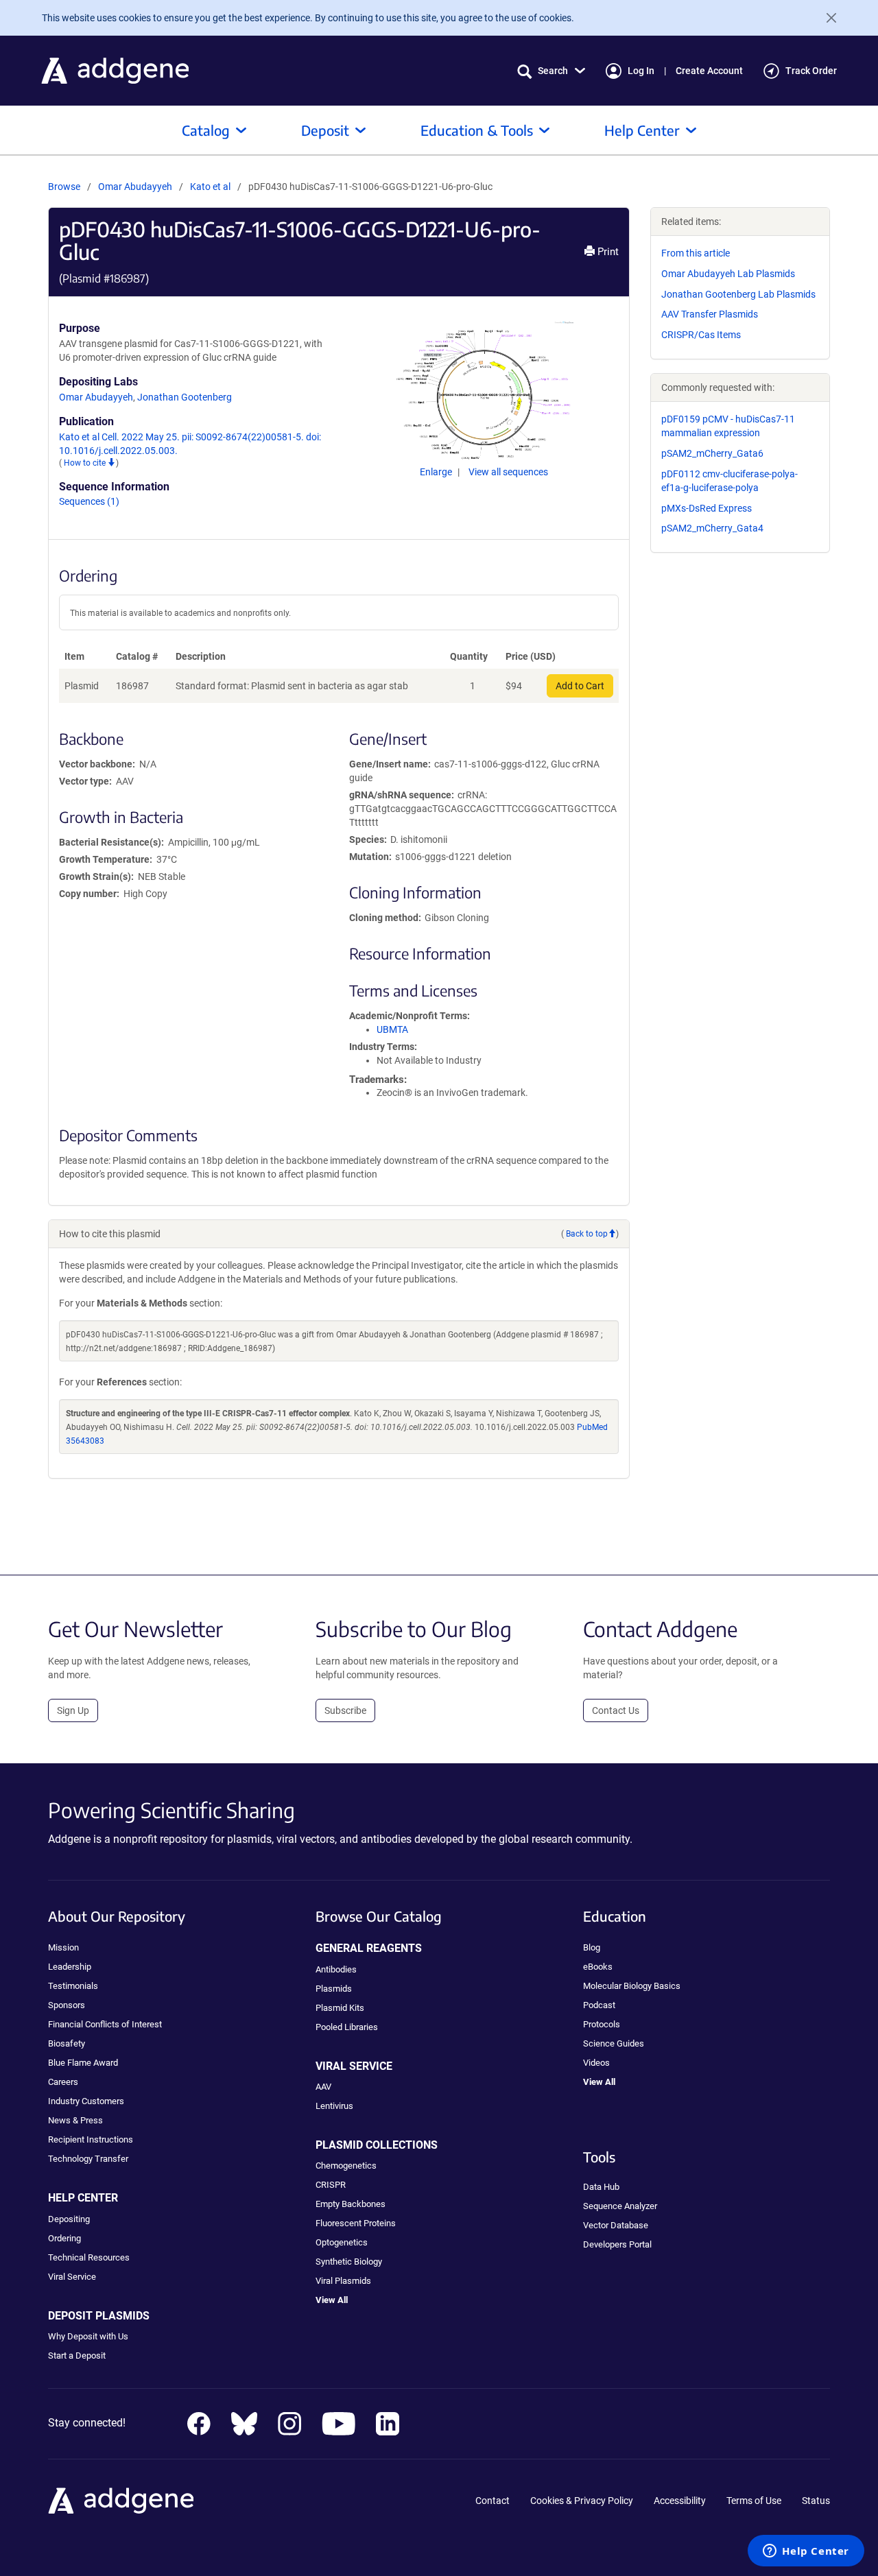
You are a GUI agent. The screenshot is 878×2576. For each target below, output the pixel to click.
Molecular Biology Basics (632, 1986)
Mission (63, 1947)
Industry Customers (86, 2101)
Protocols (602, 2024)
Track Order (811, 71)
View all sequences (508, 472)
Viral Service (72, 2277)
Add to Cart (580, 686)
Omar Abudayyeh (135, 187)
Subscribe (345, 1710)
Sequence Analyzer (620, 2206)
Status (816, 2501)
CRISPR (331, 2185)
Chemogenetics (346, 2166)
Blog (592, 1947)
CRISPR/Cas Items (701, 335)
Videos (596, 2063)
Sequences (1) (89, 501)
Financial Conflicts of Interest (105, 2024)
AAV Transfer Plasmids (710, 314)
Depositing (69, 2219)
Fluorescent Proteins (356, 2223)
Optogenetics (342, 2242)
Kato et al (211, 187)
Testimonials (73, 1986)
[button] (551, 71)
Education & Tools (477, 130)
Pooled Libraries (347, 2027)
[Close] (826, 18)
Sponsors (67, 2005)
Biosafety (67, 2043)
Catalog (206, 130)
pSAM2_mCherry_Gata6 (712, 453)
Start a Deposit (77, 2356)
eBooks (598, 1967)
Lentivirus (334, 2106)
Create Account (709, 71)
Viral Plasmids (343, 2281)
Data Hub (601, 2187)
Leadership (70, 1967)
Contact (493, 2501)
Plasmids (334, 1989)
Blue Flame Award (83, 2063)
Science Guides (614, 2043)
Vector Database (616, 2225)
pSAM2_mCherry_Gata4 (712, 528)
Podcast (599, 2005)
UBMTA (392, 1029)
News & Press (75, 2120)
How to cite (86, 463)
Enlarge (437, 472)
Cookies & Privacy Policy (582, 2501)
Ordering (64, 2238)
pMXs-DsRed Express (707, 508)
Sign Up (73, 1710)
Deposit (325, 130)
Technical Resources (89, 2257)
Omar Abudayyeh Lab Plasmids (728, 274)
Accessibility (680, 2501)
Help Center (642, 130)
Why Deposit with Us (88, 2336)
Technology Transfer (88, 2159)
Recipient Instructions (91, 2139)
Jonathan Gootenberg (185, 397)
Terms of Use (754, 2501)
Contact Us (616, 1710)
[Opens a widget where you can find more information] (806, 2552)
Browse (64, 187)
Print (607, 252)
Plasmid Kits (340, 2008)
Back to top (587, 1234)
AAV (323, 2087)
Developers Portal (617, 2244)
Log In (641, 71)
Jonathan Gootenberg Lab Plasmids (738, 294)
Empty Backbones (351, 2204)
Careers (63, 2082)
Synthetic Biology (349, 2262)
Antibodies (336, 1969)
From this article (696, 253)
